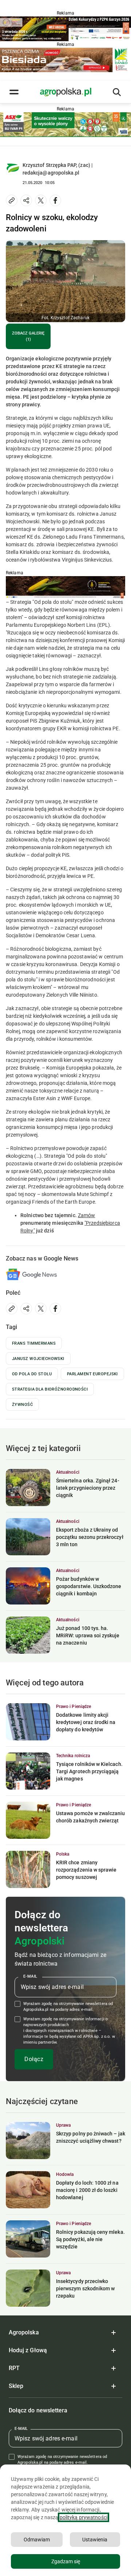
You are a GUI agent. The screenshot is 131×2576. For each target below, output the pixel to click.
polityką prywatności (84, 2517)
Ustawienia (95, 2540)
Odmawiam (37, 2540)
